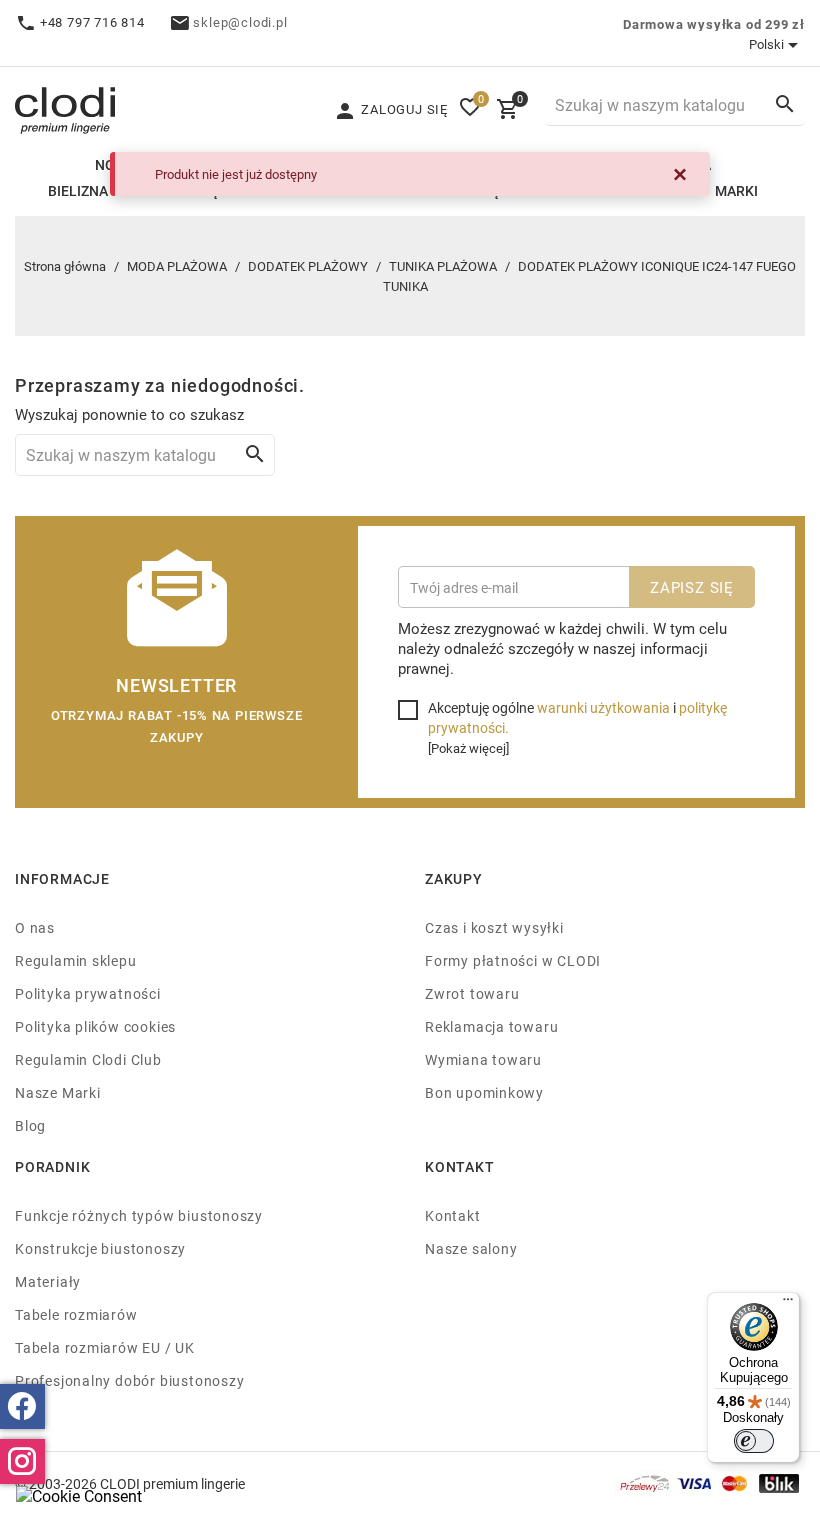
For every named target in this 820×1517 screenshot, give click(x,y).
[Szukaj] (785, 104)
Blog (30, 1125)
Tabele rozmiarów (76, 1314)
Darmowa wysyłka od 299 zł (714, 24)
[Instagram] (22, 1461)
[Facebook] (22, 1406)
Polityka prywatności (88, 993)
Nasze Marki (58, 1092)
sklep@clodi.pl (240, 22)
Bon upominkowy (484, 1092)
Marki (736, 190)
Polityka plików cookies (95, 1026)
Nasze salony (471, 1248)
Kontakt (453, 1215)
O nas (35, 927)
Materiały (48, 1281)
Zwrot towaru (472, 993)
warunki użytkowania (603, 707)
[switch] (754, 1441)
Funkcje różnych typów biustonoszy (139, 1215)
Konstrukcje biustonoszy (100, 1248)
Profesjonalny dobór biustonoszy (130, 1380)
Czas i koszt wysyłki (494, 927)
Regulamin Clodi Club (88, 1059)
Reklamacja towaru (491, 1026)
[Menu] (788, 1304)
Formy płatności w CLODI (513, 960)
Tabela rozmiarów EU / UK (105, 1347)
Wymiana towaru (483, 1059)
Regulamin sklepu (76, 960)
